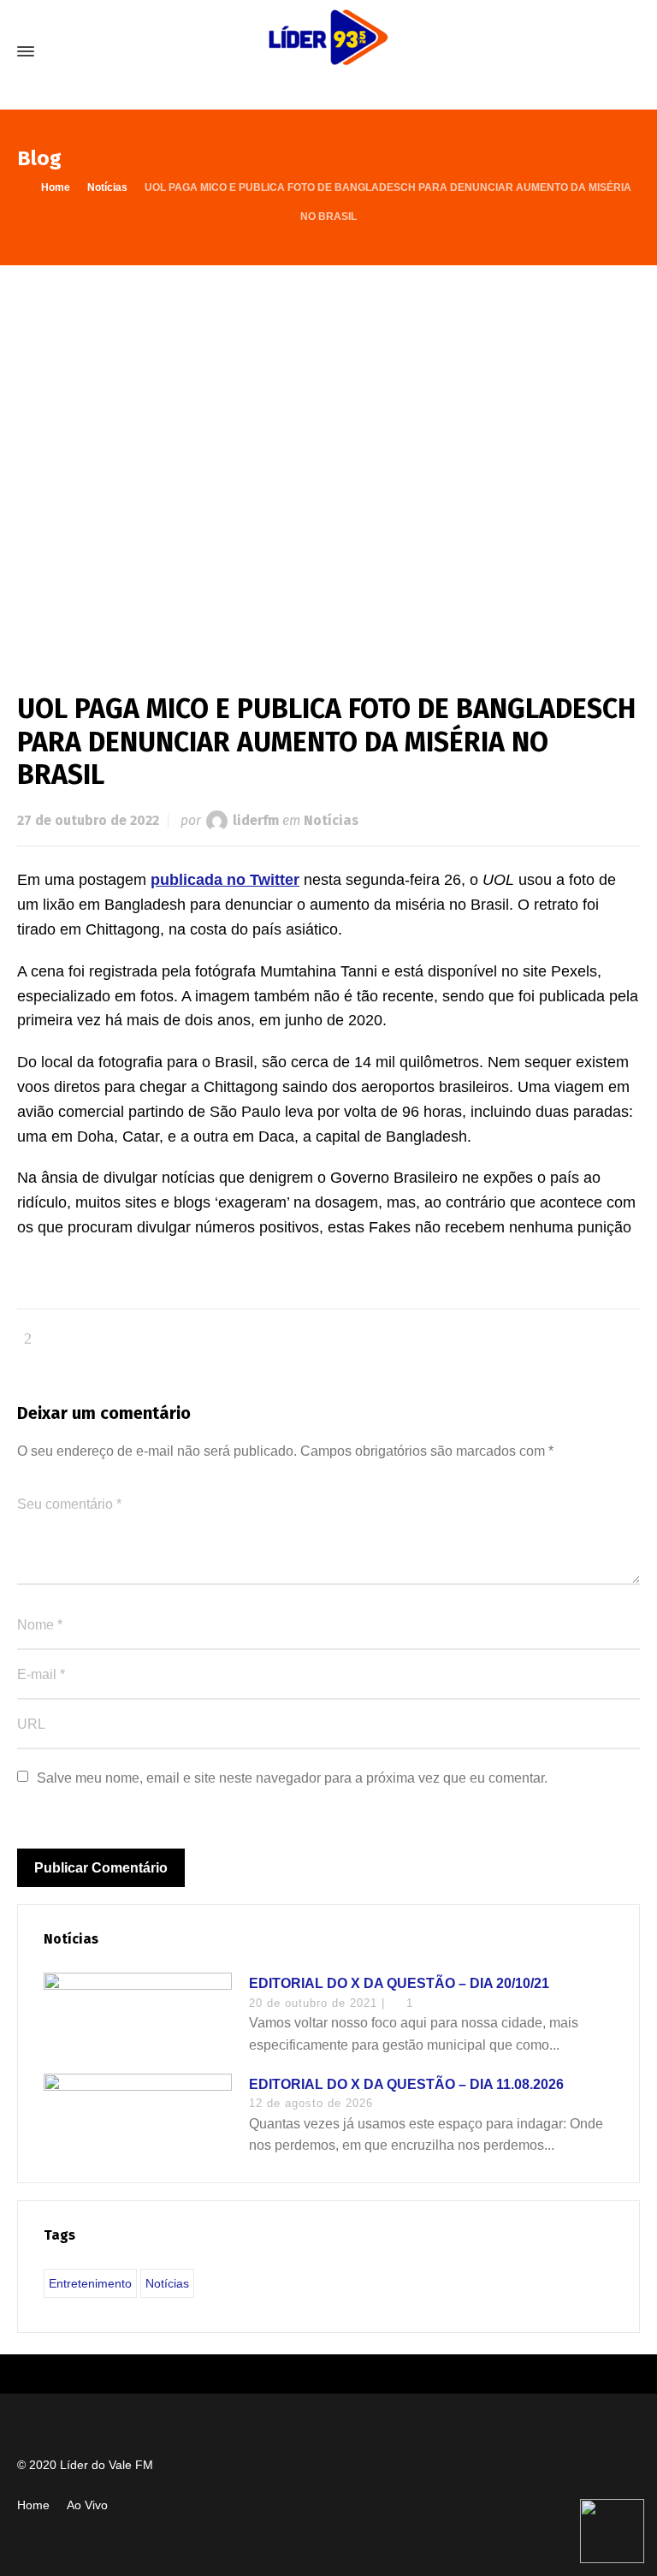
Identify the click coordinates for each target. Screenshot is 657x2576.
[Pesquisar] (629, 52)
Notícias (331, 820)
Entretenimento (90, 2283)
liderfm (256, 820)
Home (33, 2505)
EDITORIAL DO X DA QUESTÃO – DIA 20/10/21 (399, 1983)
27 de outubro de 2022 (88, 820)
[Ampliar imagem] (328, 462)
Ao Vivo (87, 2505)
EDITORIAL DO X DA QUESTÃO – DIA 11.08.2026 (406, 2084)
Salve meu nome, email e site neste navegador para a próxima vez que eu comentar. (292, 1778)
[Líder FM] (328, 51)
